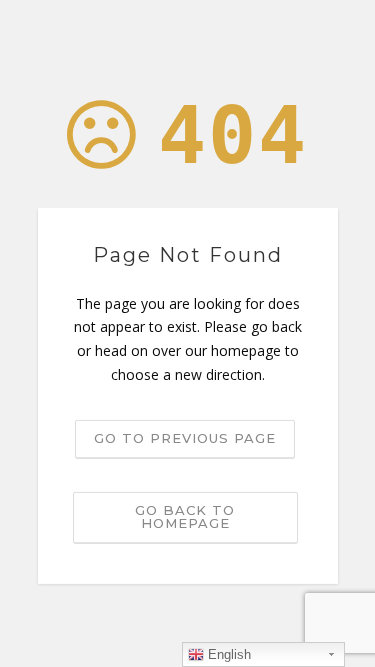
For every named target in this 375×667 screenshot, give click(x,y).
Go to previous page (185, 438)
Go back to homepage (185, 516)
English (227, 654)
